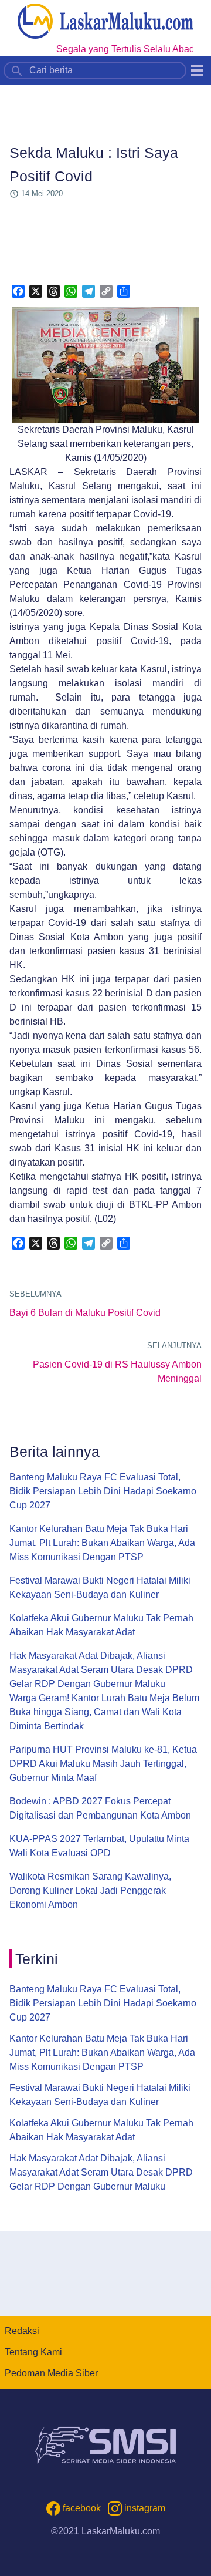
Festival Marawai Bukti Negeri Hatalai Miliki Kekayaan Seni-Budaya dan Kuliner (100, 1587)
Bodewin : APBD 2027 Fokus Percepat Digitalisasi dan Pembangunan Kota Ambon (100, 1808)
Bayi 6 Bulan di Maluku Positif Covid (85, 1313)
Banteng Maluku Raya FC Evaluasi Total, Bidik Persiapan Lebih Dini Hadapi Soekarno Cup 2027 (103, 1491)
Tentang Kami (33, 2352)
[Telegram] (89, 291)
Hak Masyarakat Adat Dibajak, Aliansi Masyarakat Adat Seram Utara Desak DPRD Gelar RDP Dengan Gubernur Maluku (101, 1670)
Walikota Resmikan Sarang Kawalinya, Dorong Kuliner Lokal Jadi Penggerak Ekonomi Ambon (90, 1890)
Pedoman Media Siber (51, 2373)
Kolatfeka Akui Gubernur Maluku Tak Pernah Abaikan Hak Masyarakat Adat (101, 1625)
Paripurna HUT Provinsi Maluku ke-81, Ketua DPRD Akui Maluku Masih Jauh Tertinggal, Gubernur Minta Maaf (103, 1764)
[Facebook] (18, 291)
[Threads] (53, 291)
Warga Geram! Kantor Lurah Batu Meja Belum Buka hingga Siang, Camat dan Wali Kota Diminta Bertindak (104, 1712)
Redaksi (22, 2331)
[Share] (124, 291)
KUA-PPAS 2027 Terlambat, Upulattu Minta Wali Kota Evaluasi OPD (99, 1846)
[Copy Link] (106, 291)
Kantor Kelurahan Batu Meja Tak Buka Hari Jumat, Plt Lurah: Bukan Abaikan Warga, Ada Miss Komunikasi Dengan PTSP (102, 1543)
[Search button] (17, 70)
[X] (36, 291)
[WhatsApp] (71, 291)
